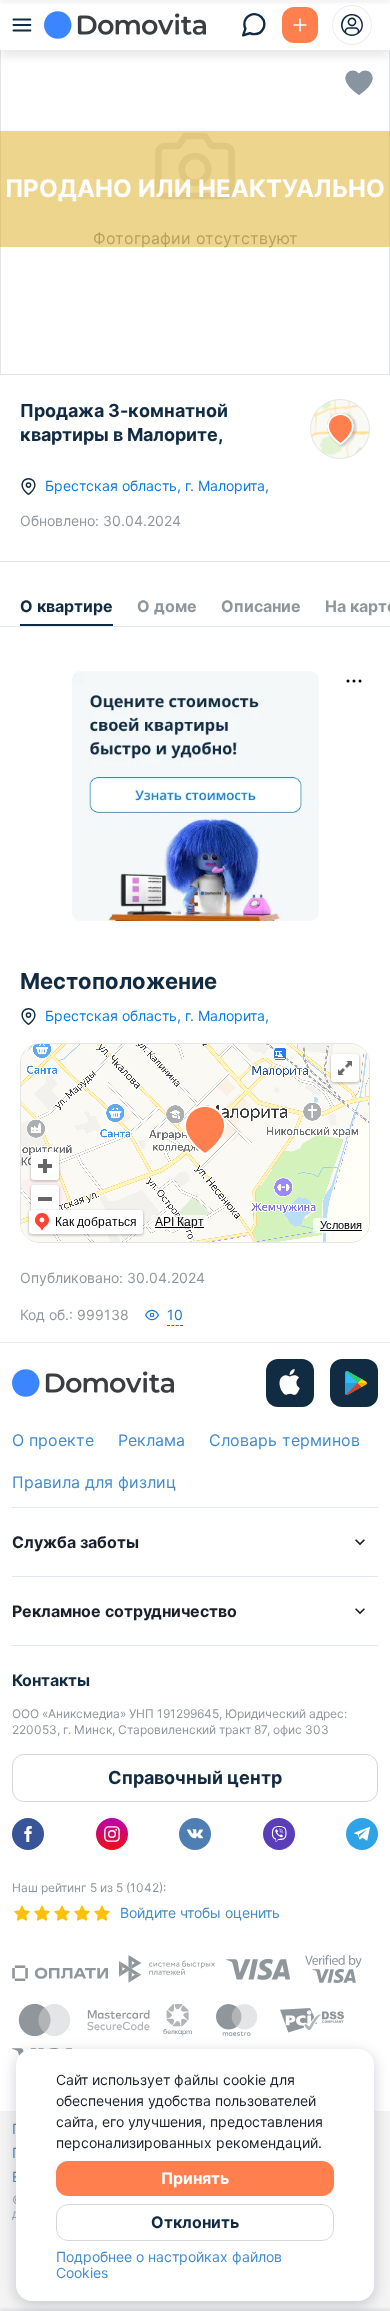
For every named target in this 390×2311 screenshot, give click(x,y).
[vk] (195, 1834)
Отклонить (195, 2222)
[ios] (290, 1383)
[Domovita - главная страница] (125, 25)
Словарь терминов (284, 1440)
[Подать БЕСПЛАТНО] (300, 25)
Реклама (151, 1440)
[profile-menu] (352, 25)
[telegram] (362, 1834)
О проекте (53, 1440)
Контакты (51, 1680)
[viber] (279, 1834)
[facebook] (28, 1834)
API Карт (179, 1222)
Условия (341, 1225)
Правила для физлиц (94, 1482)
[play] (354, 1383)
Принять (195, 2178)
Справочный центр (195, 1777)
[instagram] (112, 1834)
